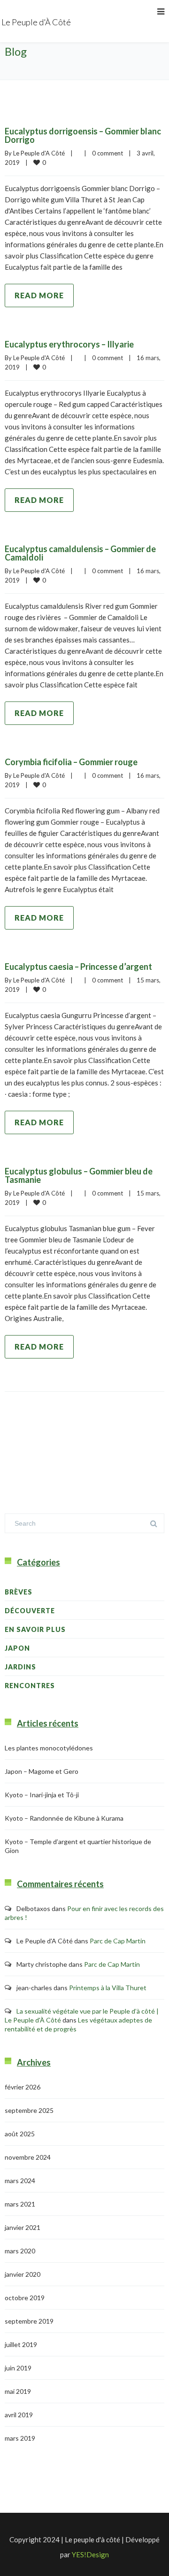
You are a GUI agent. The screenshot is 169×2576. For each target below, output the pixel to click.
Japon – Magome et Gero (42, 1771)
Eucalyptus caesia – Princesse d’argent (78, 967)
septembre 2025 (29, 2110)
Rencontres (30, 1686)
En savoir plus (35, 1629)
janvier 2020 (23, 2274)
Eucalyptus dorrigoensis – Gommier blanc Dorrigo (83, 135)
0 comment (108, 153)
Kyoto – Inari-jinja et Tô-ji (42, 1795)
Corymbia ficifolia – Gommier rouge (71, 762)
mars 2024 (20, 2181)
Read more (39, 295)
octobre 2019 (25, 2298)
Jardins (20, 1667)
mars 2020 (20, 2251)
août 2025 (20, 2134)
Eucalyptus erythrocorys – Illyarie (69, 344)
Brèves (19, 1592)
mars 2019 (20, 2438)
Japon (17, 1648)
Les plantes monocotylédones (49, 1748)
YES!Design (90, 2554)
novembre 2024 (28, 2157)
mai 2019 (18, 2391)
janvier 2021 (23, 2227)
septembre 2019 (29, 2321)
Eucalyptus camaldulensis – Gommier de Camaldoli (80, 553)
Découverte (30, 1611)
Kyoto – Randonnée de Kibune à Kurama (64, 1818)
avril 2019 (19, 2415)
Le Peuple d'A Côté (39, 153)
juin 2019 (18, 2368)
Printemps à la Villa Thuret (108, 1988)
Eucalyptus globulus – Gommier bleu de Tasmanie (79, 1175)
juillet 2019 (21, 2344)
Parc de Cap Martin (118, 1941)
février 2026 (23, 2087)
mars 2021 (20, 2204)
